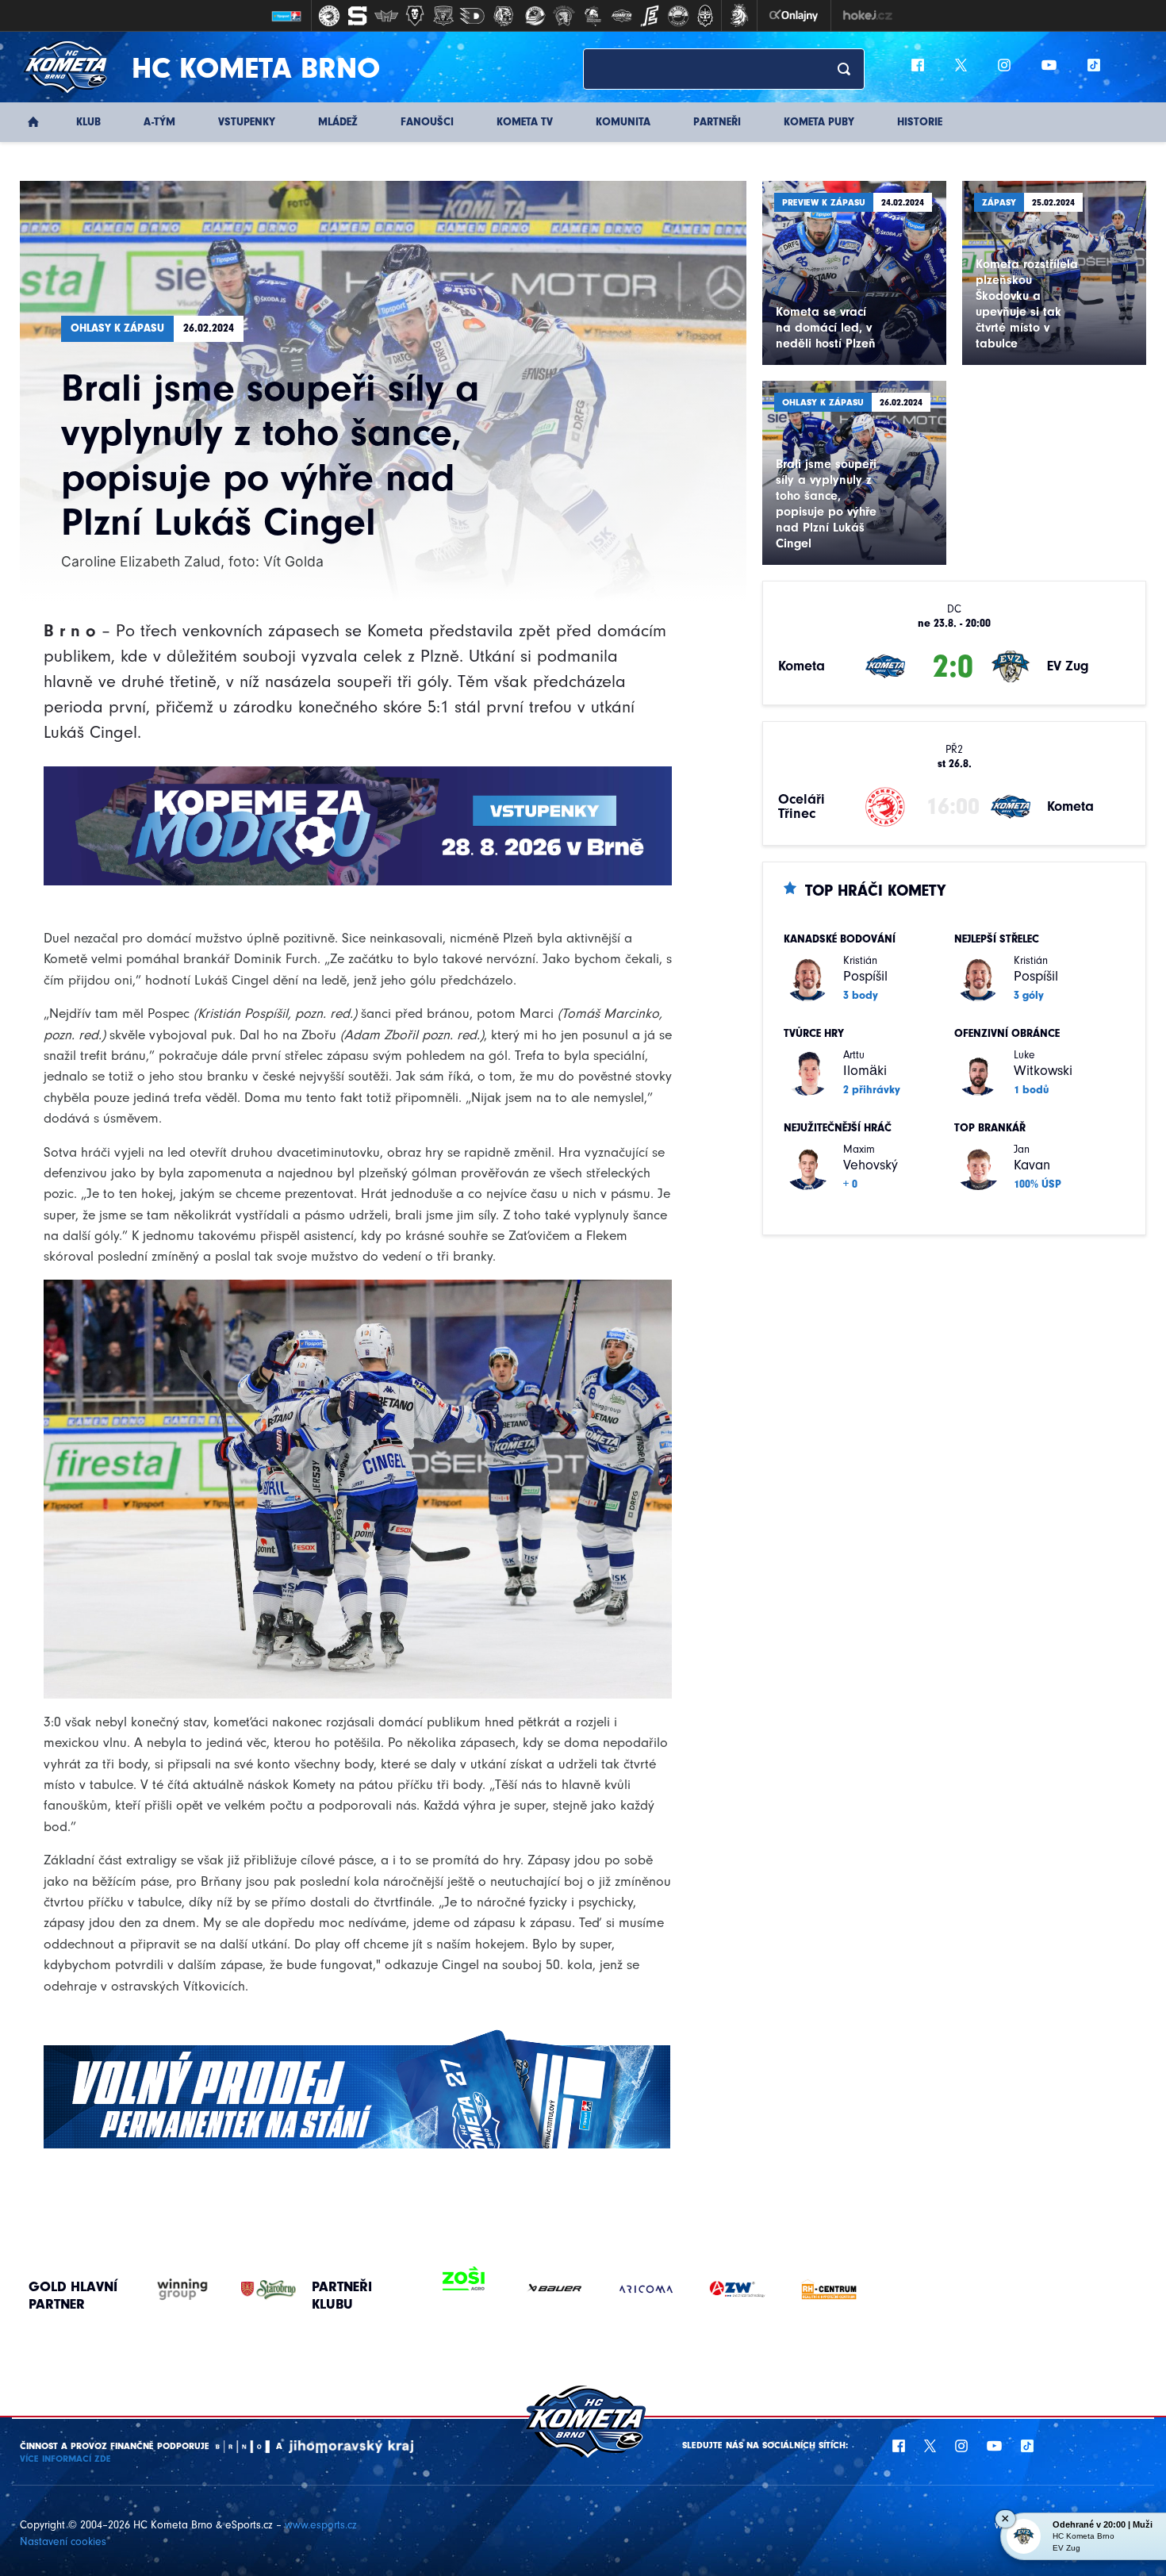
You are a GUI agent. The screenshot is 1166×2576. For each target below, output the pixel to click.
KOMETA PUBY (819, 122)
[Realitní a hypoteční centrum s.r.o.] (635, 2289)
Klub (88, 122)
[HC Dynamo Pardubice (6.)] (472, 16)
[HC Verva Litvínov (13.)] (678, 16)
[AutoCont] (453, 2289)
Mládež (338, 122)
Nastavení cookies (63, 2541)
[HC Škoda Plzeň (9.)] (564, 16)
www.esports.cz (321, 2525)
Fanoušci (427, 122)
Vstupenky (247, 122)
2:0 (953, 666)
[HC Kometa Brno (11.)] (621, 16)
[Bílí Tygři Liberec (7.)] (504, 16)
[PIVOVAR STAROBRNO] (253, 2290)
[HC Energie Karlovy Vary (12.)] (650, 16)
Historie (920, 122)
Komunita (623, 122)
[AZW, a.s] (544, 2289)
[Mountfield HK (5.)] (443, 16)
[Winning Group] (167, 2290)
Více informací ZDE (65, 2459)
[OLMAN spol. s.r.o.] (726, 2289)
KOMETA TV (525, 122)
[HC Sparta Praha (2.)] (358, 16)
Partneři (717, 122)
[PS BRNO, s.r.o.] (817, 2289)
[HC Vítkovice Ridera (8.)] (535, 16)
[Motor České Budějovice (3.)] (386, 16)
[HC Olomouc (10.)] (593, 16)
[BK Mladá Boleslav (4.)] (415, 16)
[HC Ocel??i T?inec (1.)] (329, 16)
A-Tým (159, 122)
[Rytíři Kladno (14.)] (705, 16)
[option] (453, 2289)
